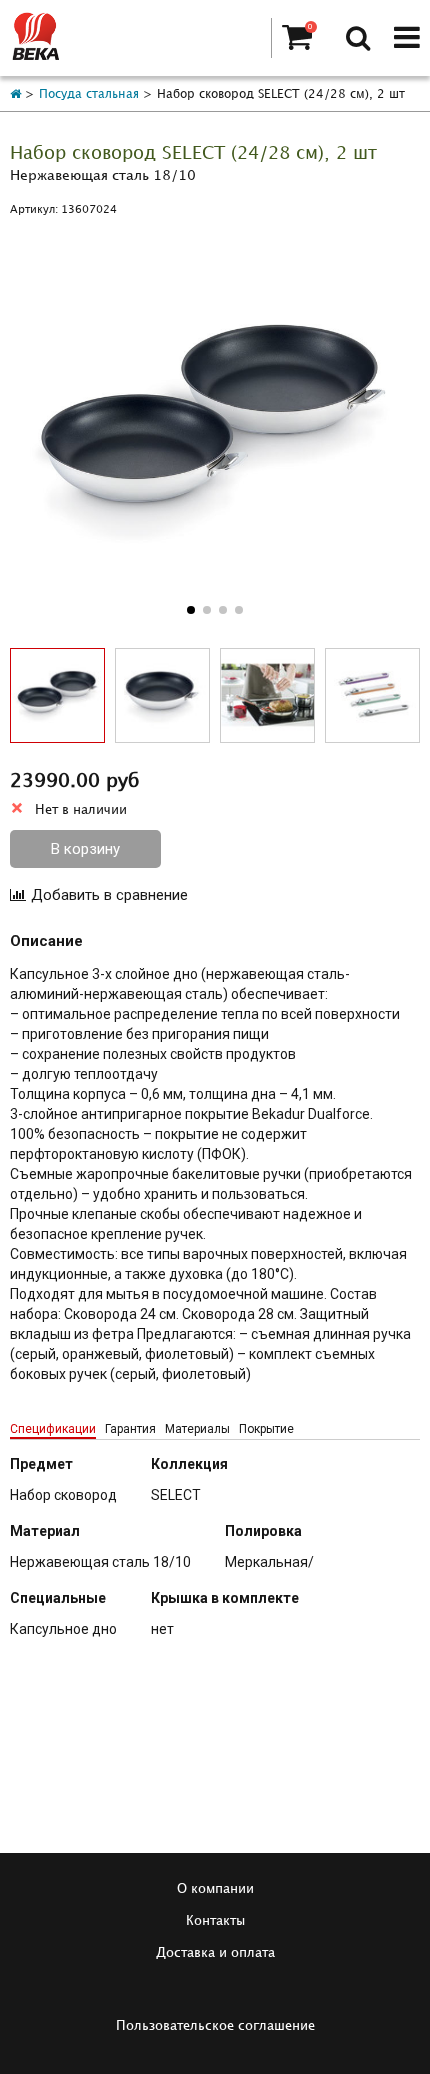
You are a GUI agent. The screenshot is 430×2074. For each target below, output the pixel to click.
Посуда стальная (89, 94)
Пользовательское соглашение (215, 2026)
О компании (215, 1889)
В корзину (85, 849)
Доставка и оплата (215, 1953)
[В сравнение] (99, 895)
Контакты (215, 1921)
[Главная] (15, 94)
